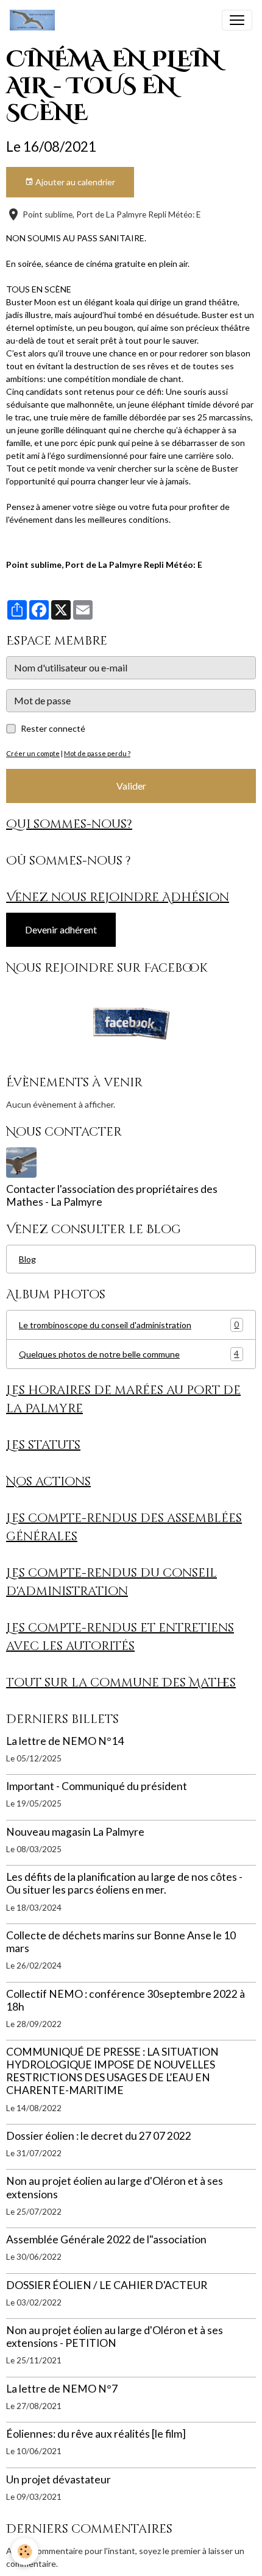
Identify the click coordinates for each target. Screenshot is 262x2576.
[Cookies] (25, 2551)
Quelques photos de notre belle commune (129, 1354)
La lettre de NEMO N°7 (62, 2389)
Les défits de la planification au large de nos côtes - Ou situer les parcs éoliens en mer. (124, 1883)
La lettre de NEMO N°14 (65, 1741)
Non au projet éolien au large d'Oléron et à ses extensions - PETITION (115, 2337)
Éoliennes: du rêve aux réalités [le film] (96, 2434)
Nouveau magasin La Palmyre (75, 1832)
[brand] (35, 20)
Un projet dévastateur (58, 2479)
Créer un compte (33, 753)
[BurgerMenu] (237, 20)
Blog (27, 1259)
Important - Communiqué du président (97, 1786)
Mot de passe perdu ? (97, 753)
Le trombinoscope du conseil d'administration (129, 1325)
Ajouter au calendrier (74, 182)
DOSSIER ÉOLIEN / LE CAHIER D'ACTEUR (107, 2285)
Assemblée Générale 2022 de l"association (106, 2239)
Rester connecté (53, 728)
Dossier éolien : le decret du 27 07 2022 (99, 2136)
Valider (131, 786)
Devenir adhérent (61, 929)
